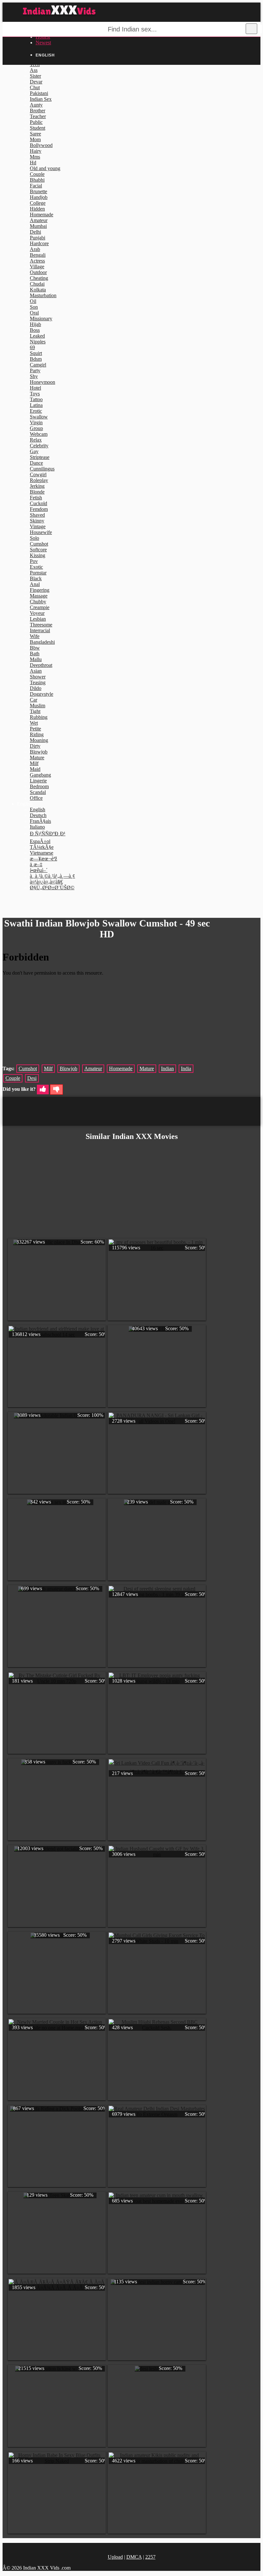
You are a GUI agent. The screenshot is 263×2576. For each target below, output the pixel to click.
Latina (36, 405)
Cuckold (38, 503)
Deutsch (38, 815)
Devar (36, 82)
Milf (34, 763)
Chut (35, 87)
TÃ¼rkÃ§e (42, 847)
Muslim (38, 706)
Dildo (36, 688)
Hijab (35, 324)
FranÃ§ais (40, 821)
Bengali (38, 255)
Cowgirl (38, 474)
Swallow (39, 417)
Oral (34, 313)
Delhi (35, 232)
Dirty (35, 746)
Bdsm (36, 359)
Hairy (36, 151)
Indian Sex (41, 99)
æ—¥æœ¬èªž (43, 859)
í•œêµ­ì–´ (39, 870)
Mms (35, 157)
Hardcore (39, 243)
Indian (167, 1068)
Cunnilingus (42, 469)
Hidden (37, 209)
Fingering (40, 590)
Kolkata (38, 290)
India (186, 1068)
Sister (35, 76)
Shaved (37, 515)
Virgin (36, 422)
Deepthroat (41, 665)
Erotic (36, 411)
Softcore (38, 550)
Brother (38, 111)
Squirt (36, 353)
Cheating (39, 278)
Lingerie (38, 781)
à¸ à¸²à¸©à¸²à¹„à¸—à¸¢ (52, 876)
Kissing (38, 555)
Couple (37, 174)
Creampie (40, 607)
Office (36, 798)
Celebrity (39, 446)
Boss (35, 330)
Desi (32, 1078)
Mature (37, 758)
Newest (43, 43)
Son (34, 307)
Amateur (39, 220)
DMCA (134, 2557)
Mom (35, 139)
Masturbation (43, 295)
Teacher (38, 116)
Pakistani (39, 93)
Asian (36, 671)
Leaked (37, 336)
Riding (37, 734)
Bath (35, 654)
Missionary (41, 319)
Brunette (38, 191)
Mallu (36, 659)
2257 (150, 2557)
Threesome (41, 625)
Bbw (35, 648)
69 (32, 347)
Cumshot (39, 544)
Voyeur (37, 613)
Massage (39, 596)
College (38, 203)
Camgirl (38, 365)
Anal (35, 584)
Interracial (40, 630)
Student (38, 128)
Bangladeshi (42, 642)
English (38, 810)
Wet (34, 723)
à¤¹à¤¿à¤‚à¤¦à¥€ (46, 882)
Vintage (38, 526)
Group (36, 428)
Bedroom (39, 786)
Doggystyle (42, 694)
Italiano (37, 827)
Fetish (36, 498)
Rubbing (39, 717)
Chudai (37, 284)
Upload (115, 2557)
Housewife (41, 532)
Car (34, 700)
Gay (34, 451)
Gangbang (40, 775)
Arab (35, 249)
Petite (35, 729)
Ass (34, 70)
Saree (35, 134)
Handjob (39, 197)
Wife (35, 636)
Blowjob (39, 752)
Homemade (42, 215)
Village (37, 267)
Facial (36, 186)
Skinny (37, 521)
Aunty (36, 105)
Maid (35, 769)
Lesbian (38, 619)
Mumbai (38, 226)
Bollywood (41, 145)
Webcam (39, 434)
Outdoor (38, 272)
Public (36, 122)
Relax (36, 440)
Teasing (38, 682)
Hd (33, 163)
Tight (35, 711)
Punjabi (38, 238)
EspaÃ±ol (40, 841)
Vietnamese (42, 853)
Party (35, 370)
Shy (34, 376)
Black (36, 578)
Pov (34, 561)
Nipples (38, 342)
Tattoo (36, 399)
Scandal (38, 792)
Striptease (40, 457)
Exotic (36, 567)
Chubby (38, 602)
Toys (35, 394)
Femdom (39, 509)
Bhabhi (37, 180)
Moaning (39, 740)
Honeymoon (42, 382)
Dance (36, 463)
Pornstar (38, 573)
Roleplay (39, 480)
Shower (38, 677)
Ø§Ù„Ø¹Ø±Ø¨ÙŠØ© (52, 887)
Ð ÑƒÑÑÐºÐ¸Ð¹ (48, 834)
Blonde (37, 492)
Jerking (37, 486)
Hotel (35, 388)
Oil (33, 301)
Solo (34, 538)
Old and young (45, 168)
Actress (37, 261)
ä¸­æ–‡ (36, 864)
